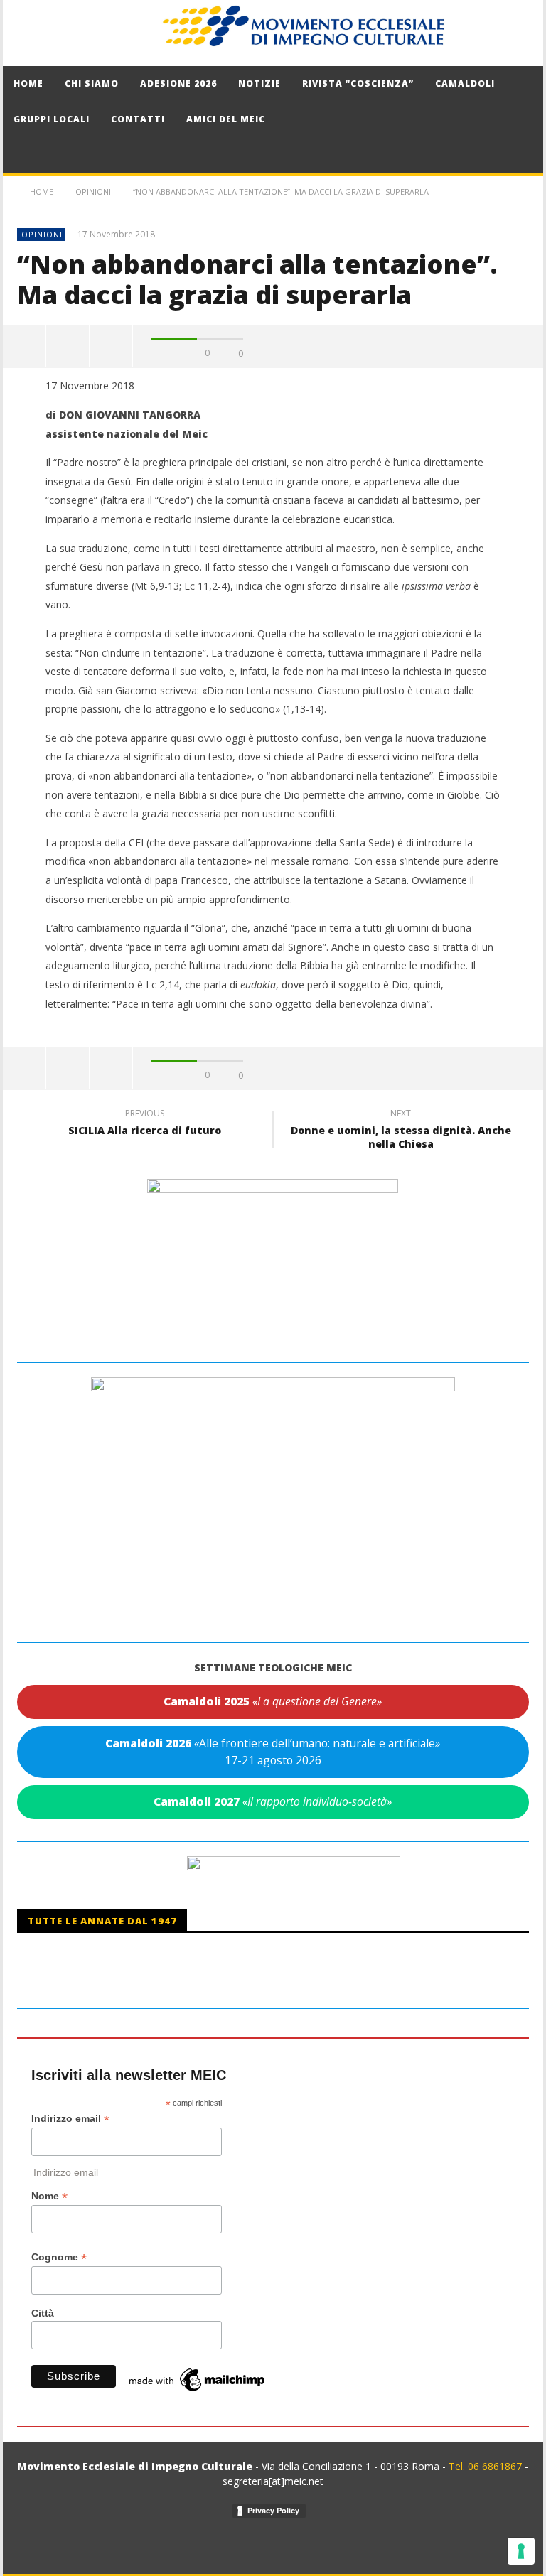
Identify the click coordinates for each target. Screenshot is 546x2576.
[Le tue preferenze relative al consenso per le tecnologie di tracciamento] (521, 2551)
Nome (49, 2196)
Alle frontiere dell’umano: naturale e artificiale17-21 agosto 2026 (273, 1752)
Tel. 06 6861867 (487, 2466)
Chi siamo (92, 83)
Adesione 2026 (178, 83)
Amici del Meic (226, 119)
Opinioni (42, 234)
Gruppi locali (52, 119)
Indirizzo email (70, 2119)
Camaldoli (465, 83)
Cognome (59, 2257)
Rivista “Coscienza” (358, 83)
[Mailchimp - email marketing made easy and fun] (198, 2379)
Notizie (259, 83)
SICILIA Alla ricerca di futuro (145, 1124)
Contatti (138, 119)
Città (43, 2313)
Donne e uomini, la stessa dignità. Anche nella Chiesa (401, 1131)
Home (28, 83)
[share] (25, 346)
